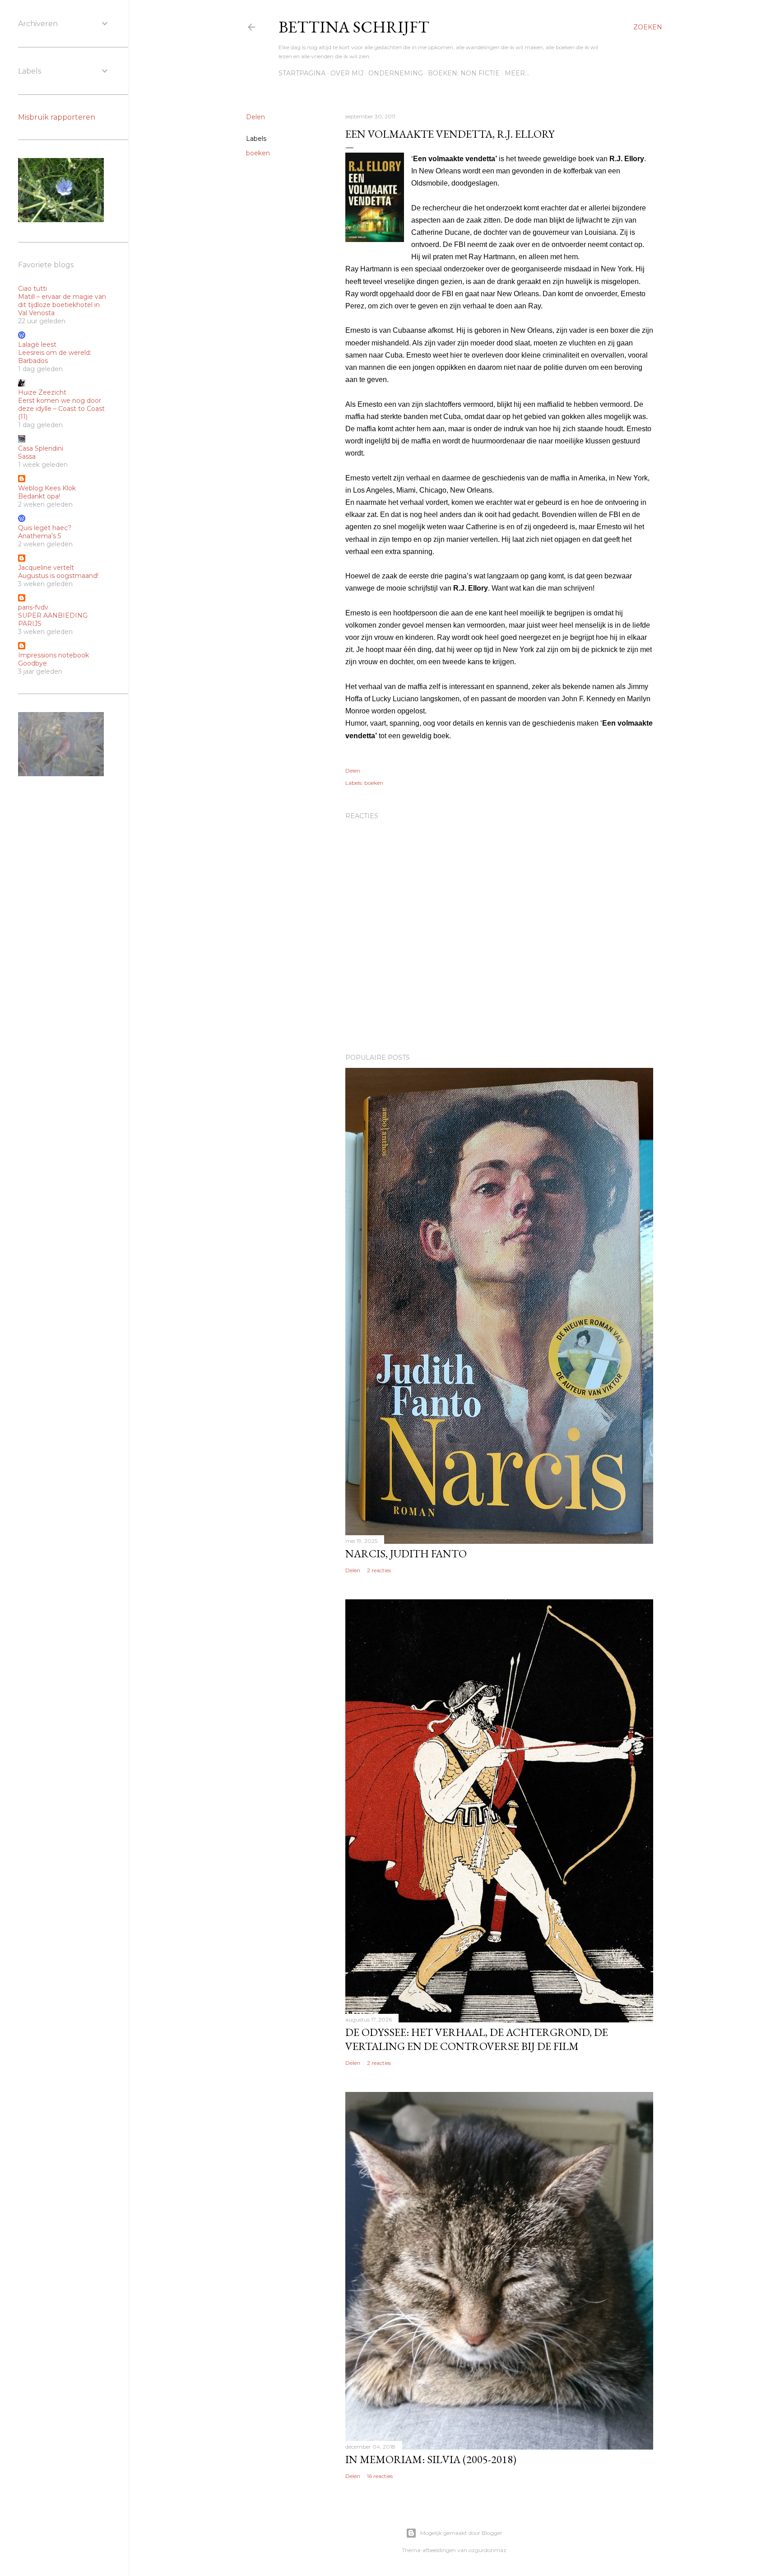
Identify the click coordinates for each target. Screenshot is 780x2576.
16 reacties (380, 2476)
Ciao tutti (32, 289)
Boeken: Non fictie (464, 73)
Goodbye (32, 663)
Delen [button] (255, 117)
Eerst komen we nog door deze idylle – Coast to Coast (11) (61, 409)
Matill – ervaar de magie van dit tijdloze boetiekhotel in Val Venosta (62, 305)
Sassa (27, 457)
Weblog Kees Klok (47, 488)
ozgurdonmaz (487, 2550)
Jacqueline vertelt (46, 568)
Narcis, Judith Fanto (406, 1554)
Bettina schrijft (354, 27)
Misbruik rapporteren (57, 117)
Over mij (347, 73)
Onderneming (396, 73)
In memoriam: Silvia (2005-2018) (431, 2459)
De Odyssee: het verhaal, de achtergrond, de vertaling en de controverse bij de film (477, 2039)
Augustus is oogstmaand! (58, 576)
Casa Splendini (41, 448)
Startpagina (302, 73)
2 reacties (379, 1570)
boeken (258, 153)
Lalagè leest (37, 345)
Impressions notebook (53, 655)
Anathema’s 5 (39, 536)
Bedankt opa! (39, 496)
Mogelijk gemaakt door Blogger (461, 2533)
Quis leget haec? (45, 528)
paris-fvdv (33, 607)
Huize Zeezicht (42, 392)
